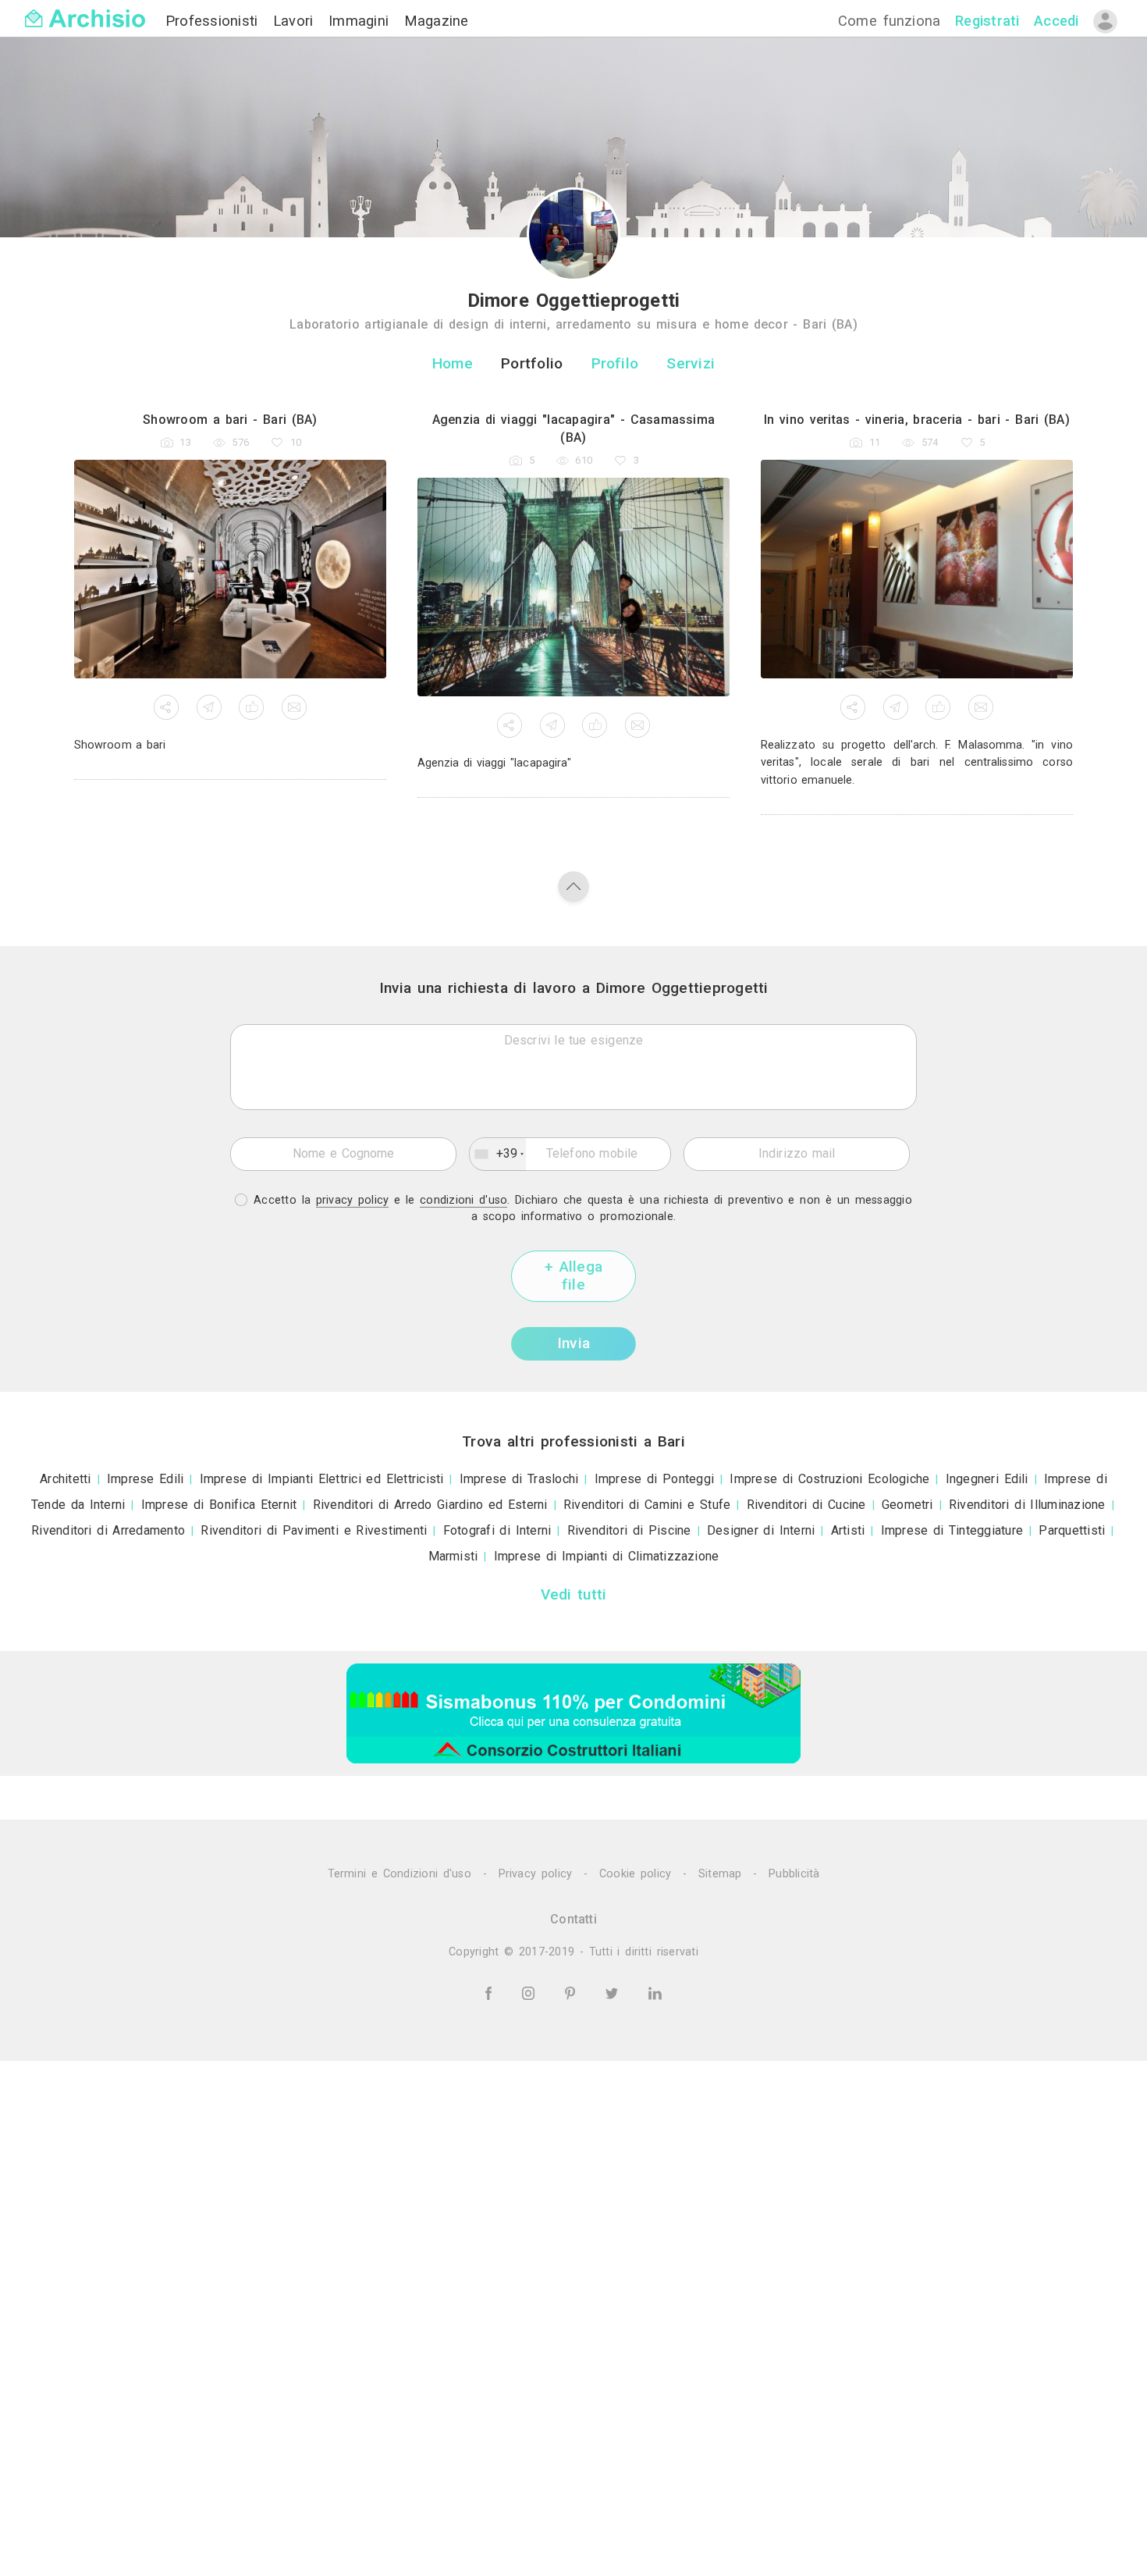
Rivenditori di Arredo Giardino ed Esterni (430, 1505)
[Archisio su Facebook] (491, 1992)
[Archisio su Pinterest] (573, 1992)
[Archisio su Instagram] (531, 1992)
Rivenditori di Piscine (629, 1530)
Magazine (437, 21)
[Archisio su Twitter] (614, 1992)
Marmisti (453, 1556)
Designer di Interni (761, 1530)
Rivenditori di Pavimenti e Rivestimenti (314, 1530)
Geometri (907, 1505)
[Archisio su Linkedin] (655, 1992)
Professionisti (215, 21)
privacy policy (353, 1200)
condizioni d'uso (463, 1200)
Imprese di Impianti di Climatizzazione (607, 1556)
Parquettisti (1072, 1530)
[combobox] (498, 1155)
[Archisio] (85, 9)
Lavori (296, 21)
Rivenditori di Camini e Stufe (647, 1505)
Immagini (362, 21)
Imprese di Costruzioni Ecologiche (829, 1479)
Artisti (848, 1530)
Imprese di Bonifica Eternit (219, 1505)
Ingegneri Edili (987, 1479)
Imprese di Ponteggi (654, 1479)
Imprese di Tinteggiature (952, 1530)
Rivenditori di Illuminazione (1027, 1505)
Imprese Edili (146, 1479)
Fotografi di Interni (497, 1530)
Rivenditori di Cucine (806, 1505)
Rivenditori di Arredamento (108, 1530)
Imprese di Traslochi (519, 1479)
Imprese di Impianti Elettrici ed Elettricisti (322, 1479)
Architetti (65, 1479)
